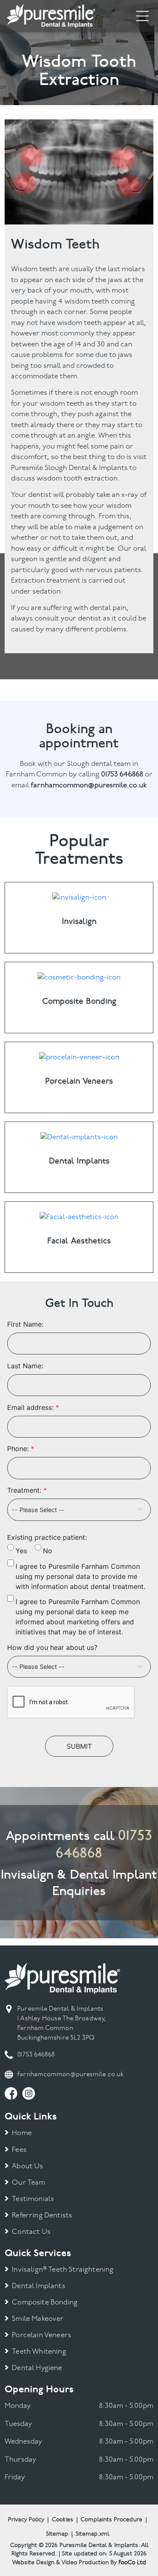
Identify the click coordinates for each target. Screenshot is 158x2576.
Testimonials (33, 2199)
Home (22, 2133)
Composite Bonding (45, 2303)
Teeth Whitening (39, 2352)
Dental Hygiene (37, 2368)
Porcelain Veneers (42, 2335)
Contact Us (31, 2232)
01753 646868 (36, 2055)
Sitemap (57, 2534)
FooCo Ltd (132, 2563)
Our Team (28, 2183)
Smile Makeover (38, 2319)
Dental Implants (39, 2286)
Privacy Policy (26, 2520)
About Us (27, 2166)
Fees (19, 2150)
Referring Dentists (42, 2216)
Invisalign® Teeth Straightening (63, 2270)
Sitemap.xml (92, 2534)
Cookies (63, 2520)
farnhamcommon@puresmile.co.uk (70, 2075)
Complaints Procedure (111, 2520)
